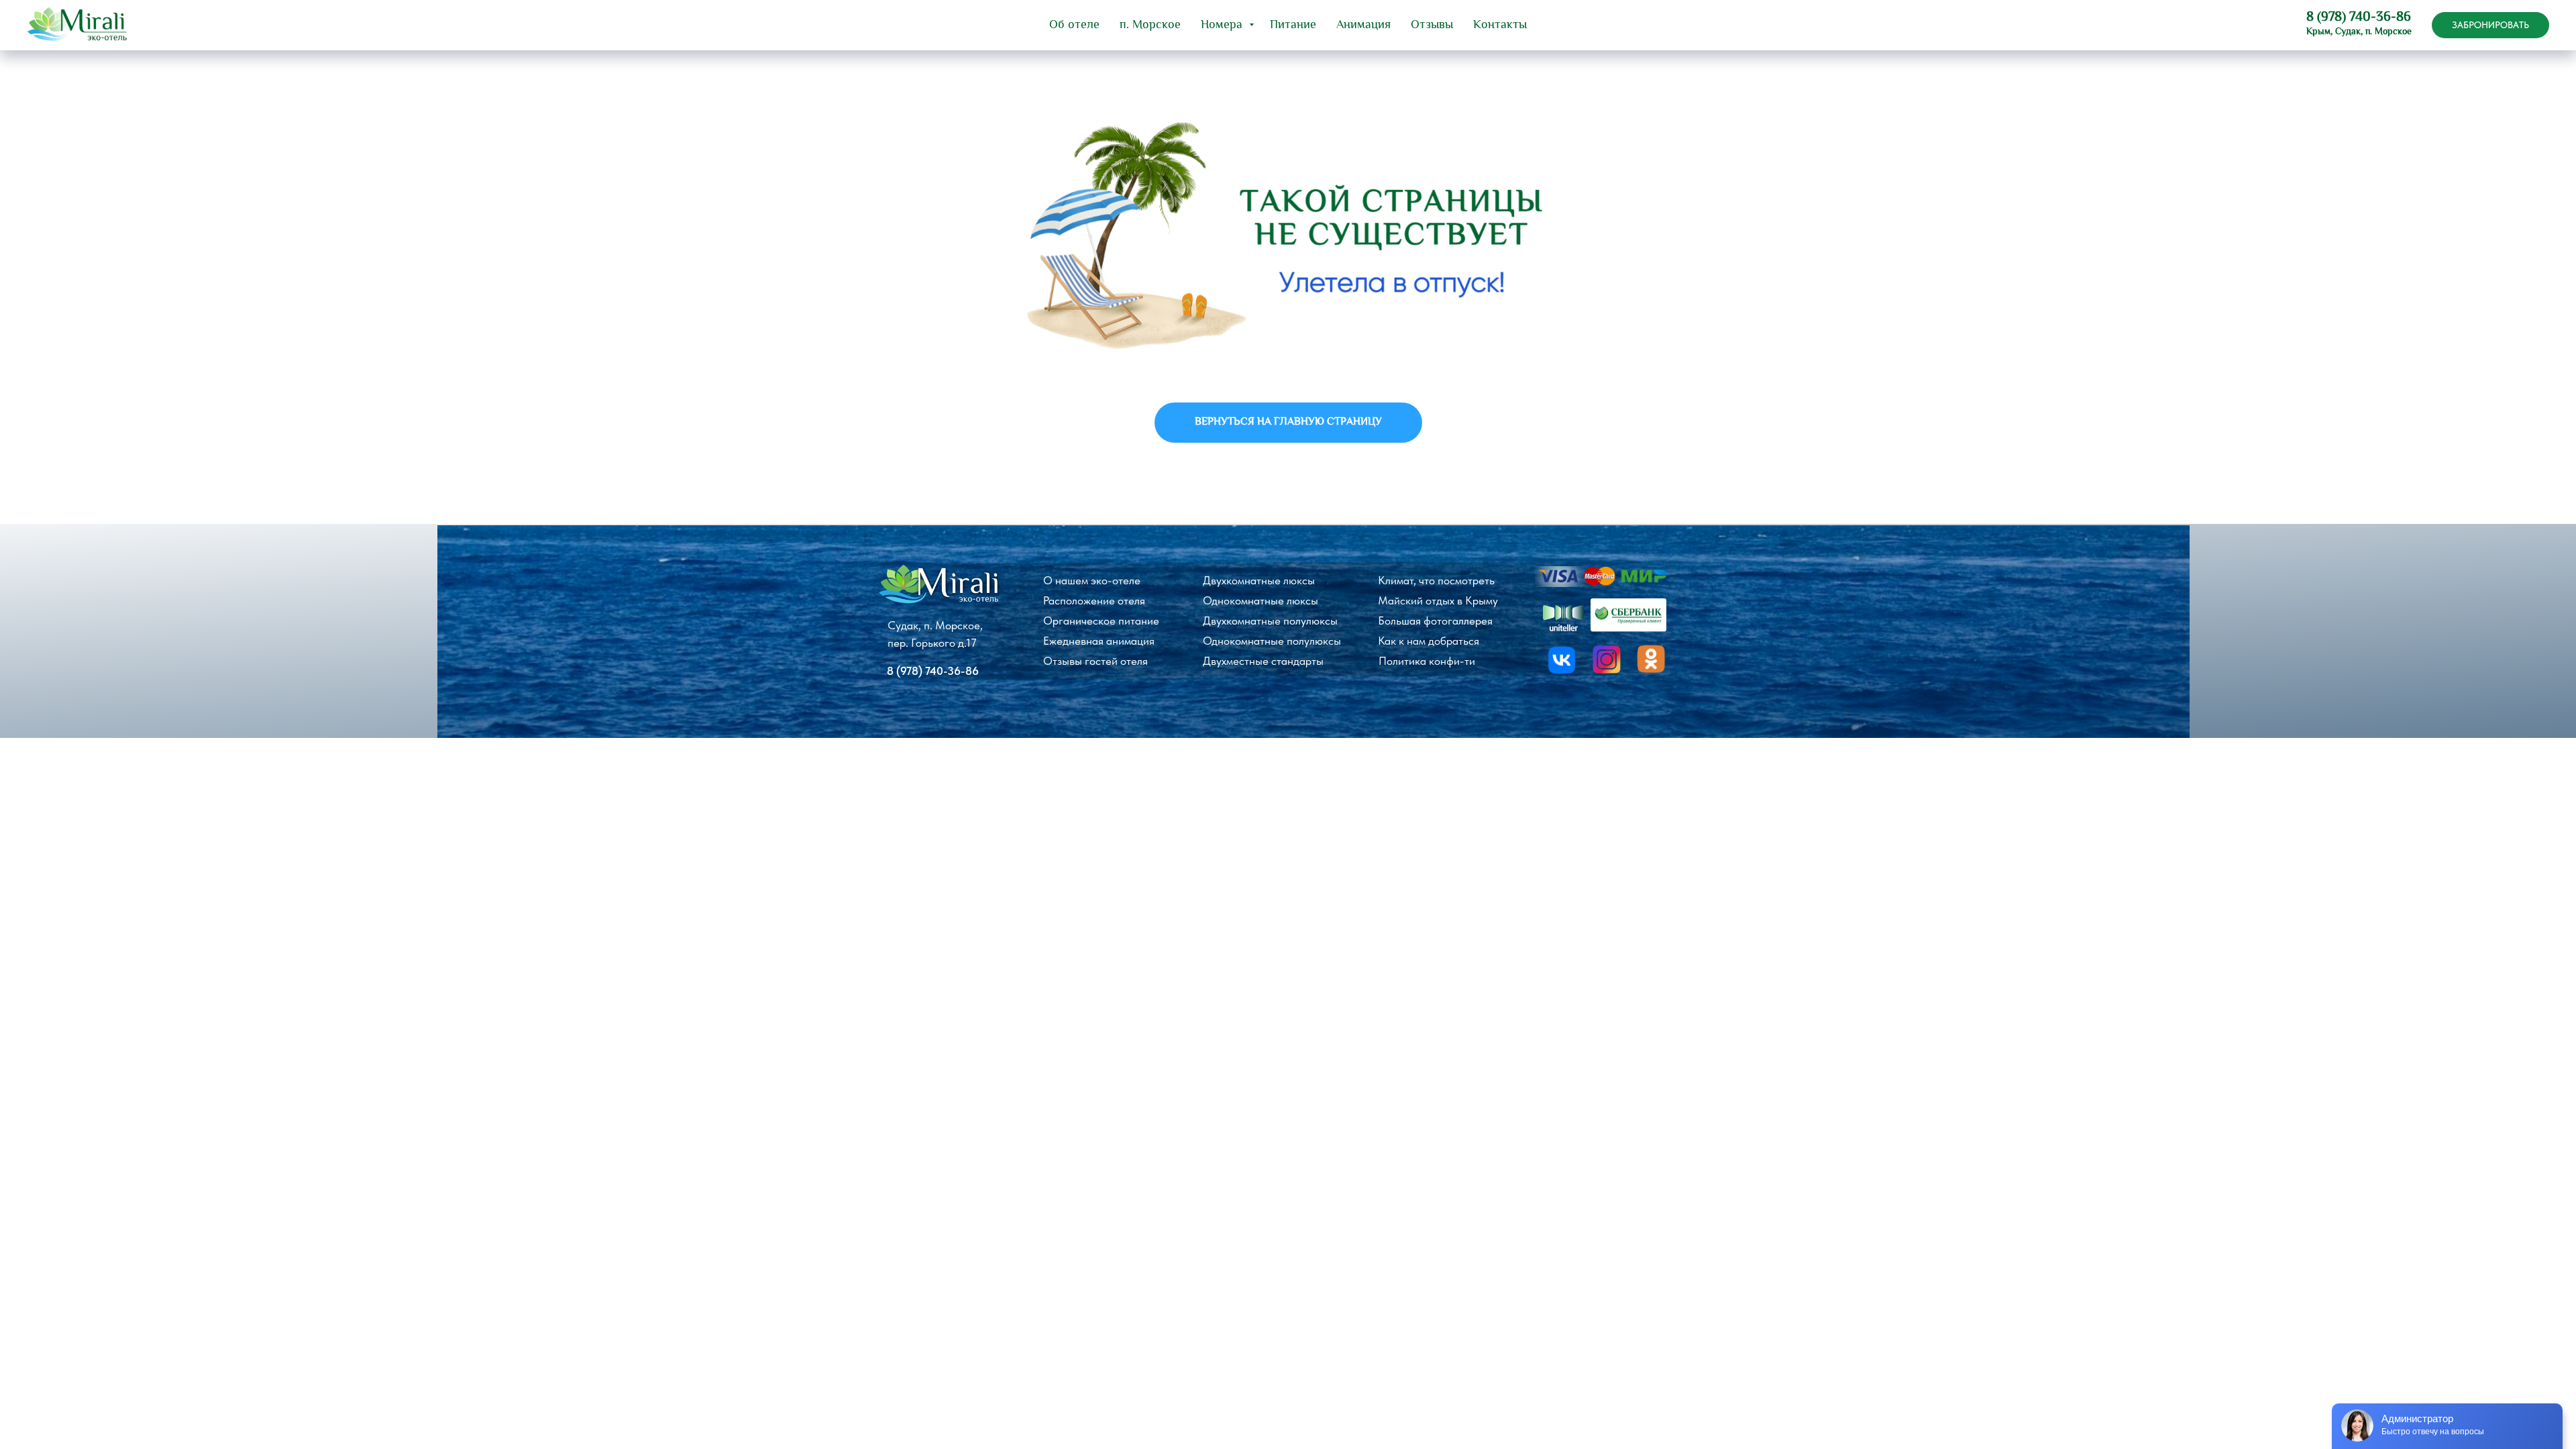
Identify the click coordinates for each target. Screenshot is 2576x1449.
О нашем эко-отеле (1092, 580)
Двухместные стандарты (1263, 661)
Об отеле (1074, 25)
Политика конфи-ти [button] (1427, 661)
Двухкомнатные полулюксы (1270, 621)
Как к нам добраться (1429, 641)
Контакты (1500, 25)
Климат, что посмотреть (1436, 580)
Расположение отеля (1094, 600)
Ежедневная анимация (1099, 641)
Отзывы (1432, 25)
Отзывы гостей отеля (1095, 661)
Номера (1223, 25)
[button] (2490, 25)
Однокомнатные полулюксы (1272, 641)
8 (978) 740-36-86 (2359, 18)
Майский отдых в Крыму (1438, 600)
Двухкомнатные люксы (1259, 580)
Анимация (1363, 25)
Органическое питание (1101, 621)
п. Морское (1150, 25)
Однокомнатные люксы (1260, 600)
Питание (1293, 25)
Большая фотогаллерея (1435, 621)
